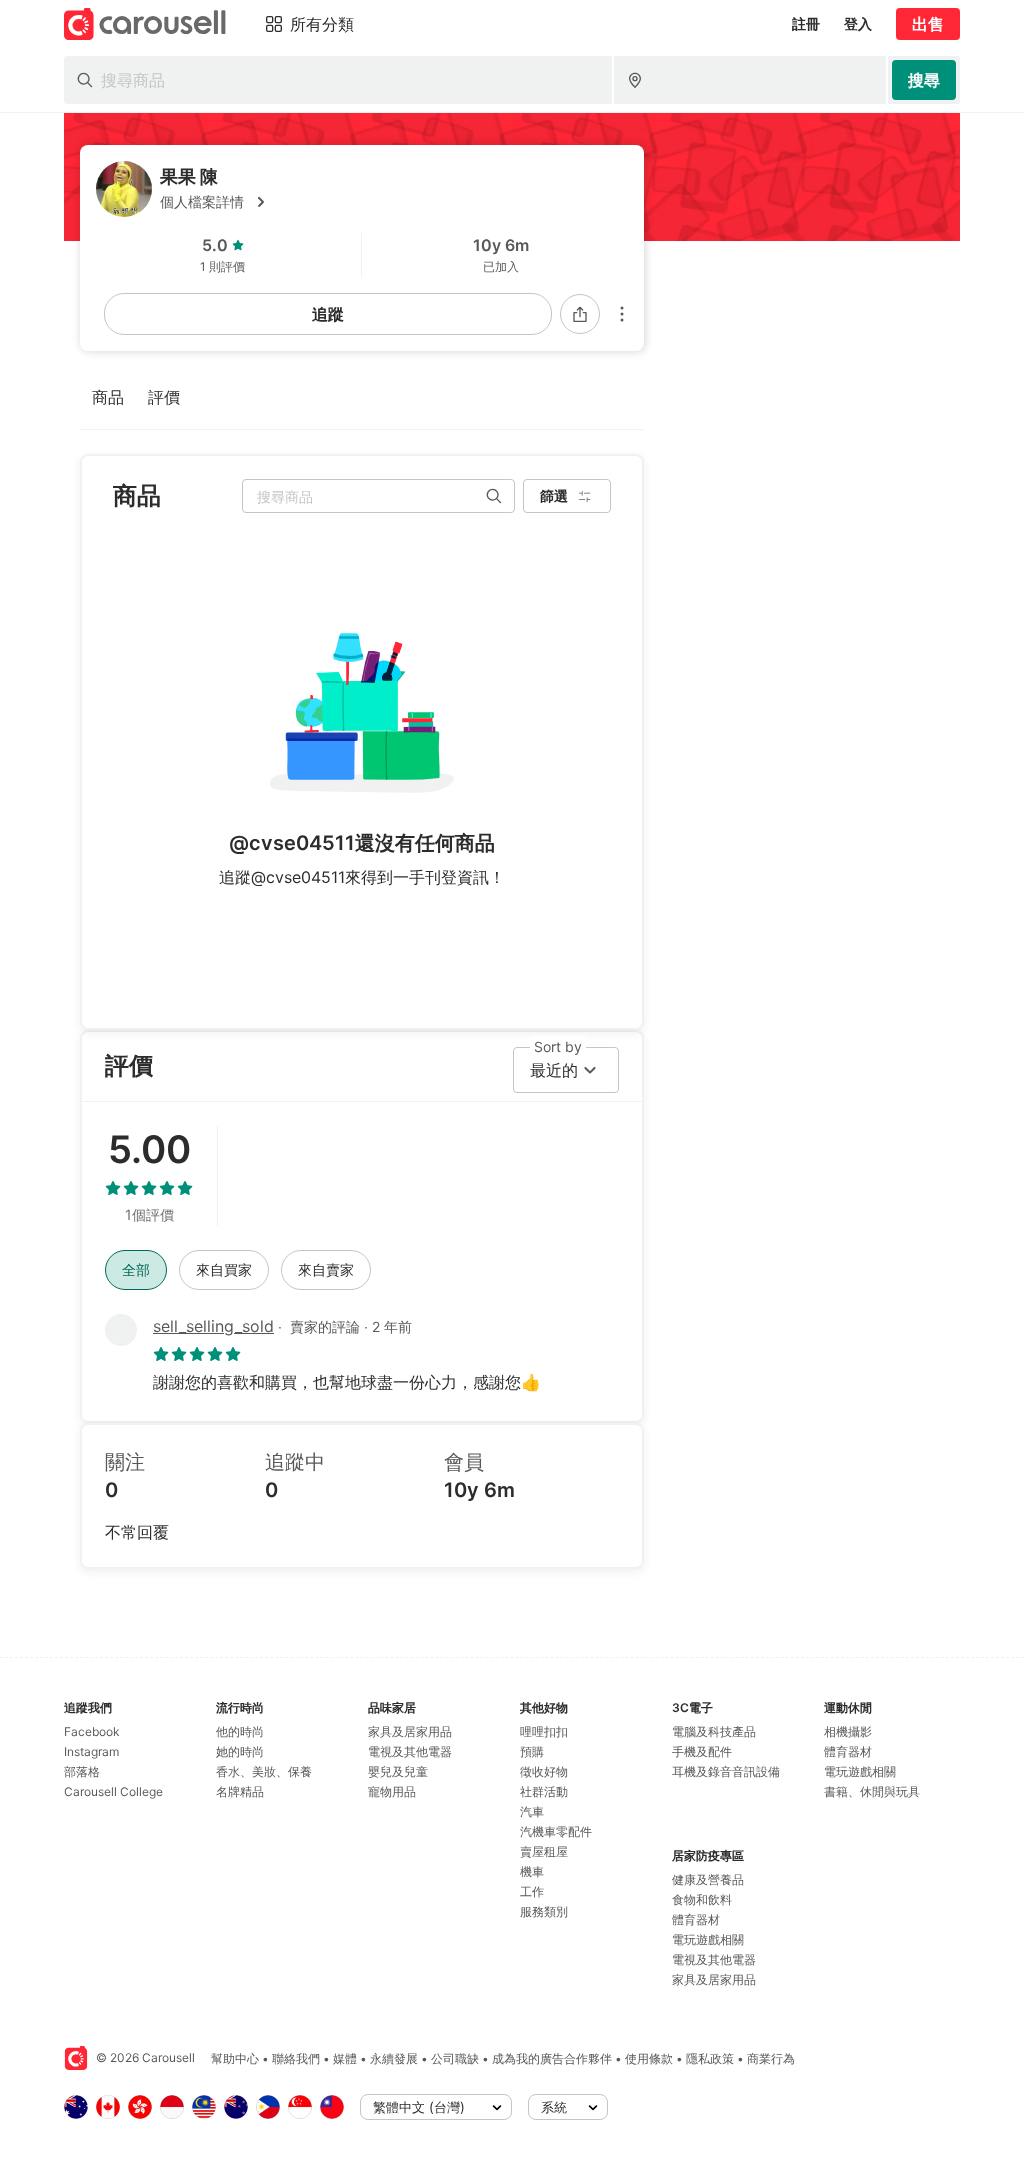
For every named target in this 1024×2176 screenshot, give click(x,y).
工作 (532, 1891)
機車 (532, 1871)
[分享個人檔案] (580, 314)
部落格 (82, 1771)
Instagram (91, 1751)
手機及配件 (702, 1751)
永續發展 (394, 2058)
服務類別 (544, 1911)
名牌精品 (240, 1791)
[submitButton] (924, 80)
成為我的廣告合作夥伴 (552, 2058)
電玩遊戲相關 (708, 1939)
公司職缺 (455, 2058)
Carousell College (113, 1791)
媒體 (345, 2058)
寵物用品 (392, 1791)
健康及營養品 (708, 1879)
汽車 (532, 1811)
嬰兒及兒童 (398, 1771)
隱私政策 (710, 2058)
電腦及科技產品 (714, 1731)
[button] (394, 202)
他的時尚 (240, 1731)
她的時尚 (240, 1751)
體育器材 (696, 1919)
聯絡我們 (296, 2058)
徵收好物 (544, 1771)
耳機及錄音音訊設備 (726, 1771)
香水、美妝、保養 (264, 1771)
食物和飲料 (702, 1899)
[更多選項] (622, 314)
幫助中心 (235, 2058)
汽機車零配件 (556, 1831)
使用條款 (649, 2058)
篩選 (554, 495)
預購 (532, 1751)
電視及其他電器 (410, 1751)
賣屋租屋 (544, 1851)
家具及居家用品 (410, 1731)
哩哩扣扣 (544, 1731)
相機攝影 (848, 1731)
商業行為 (771, 2058)
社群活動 (544, 1791)
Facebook (92, 1731)
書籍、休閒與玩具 (872, 1791)
